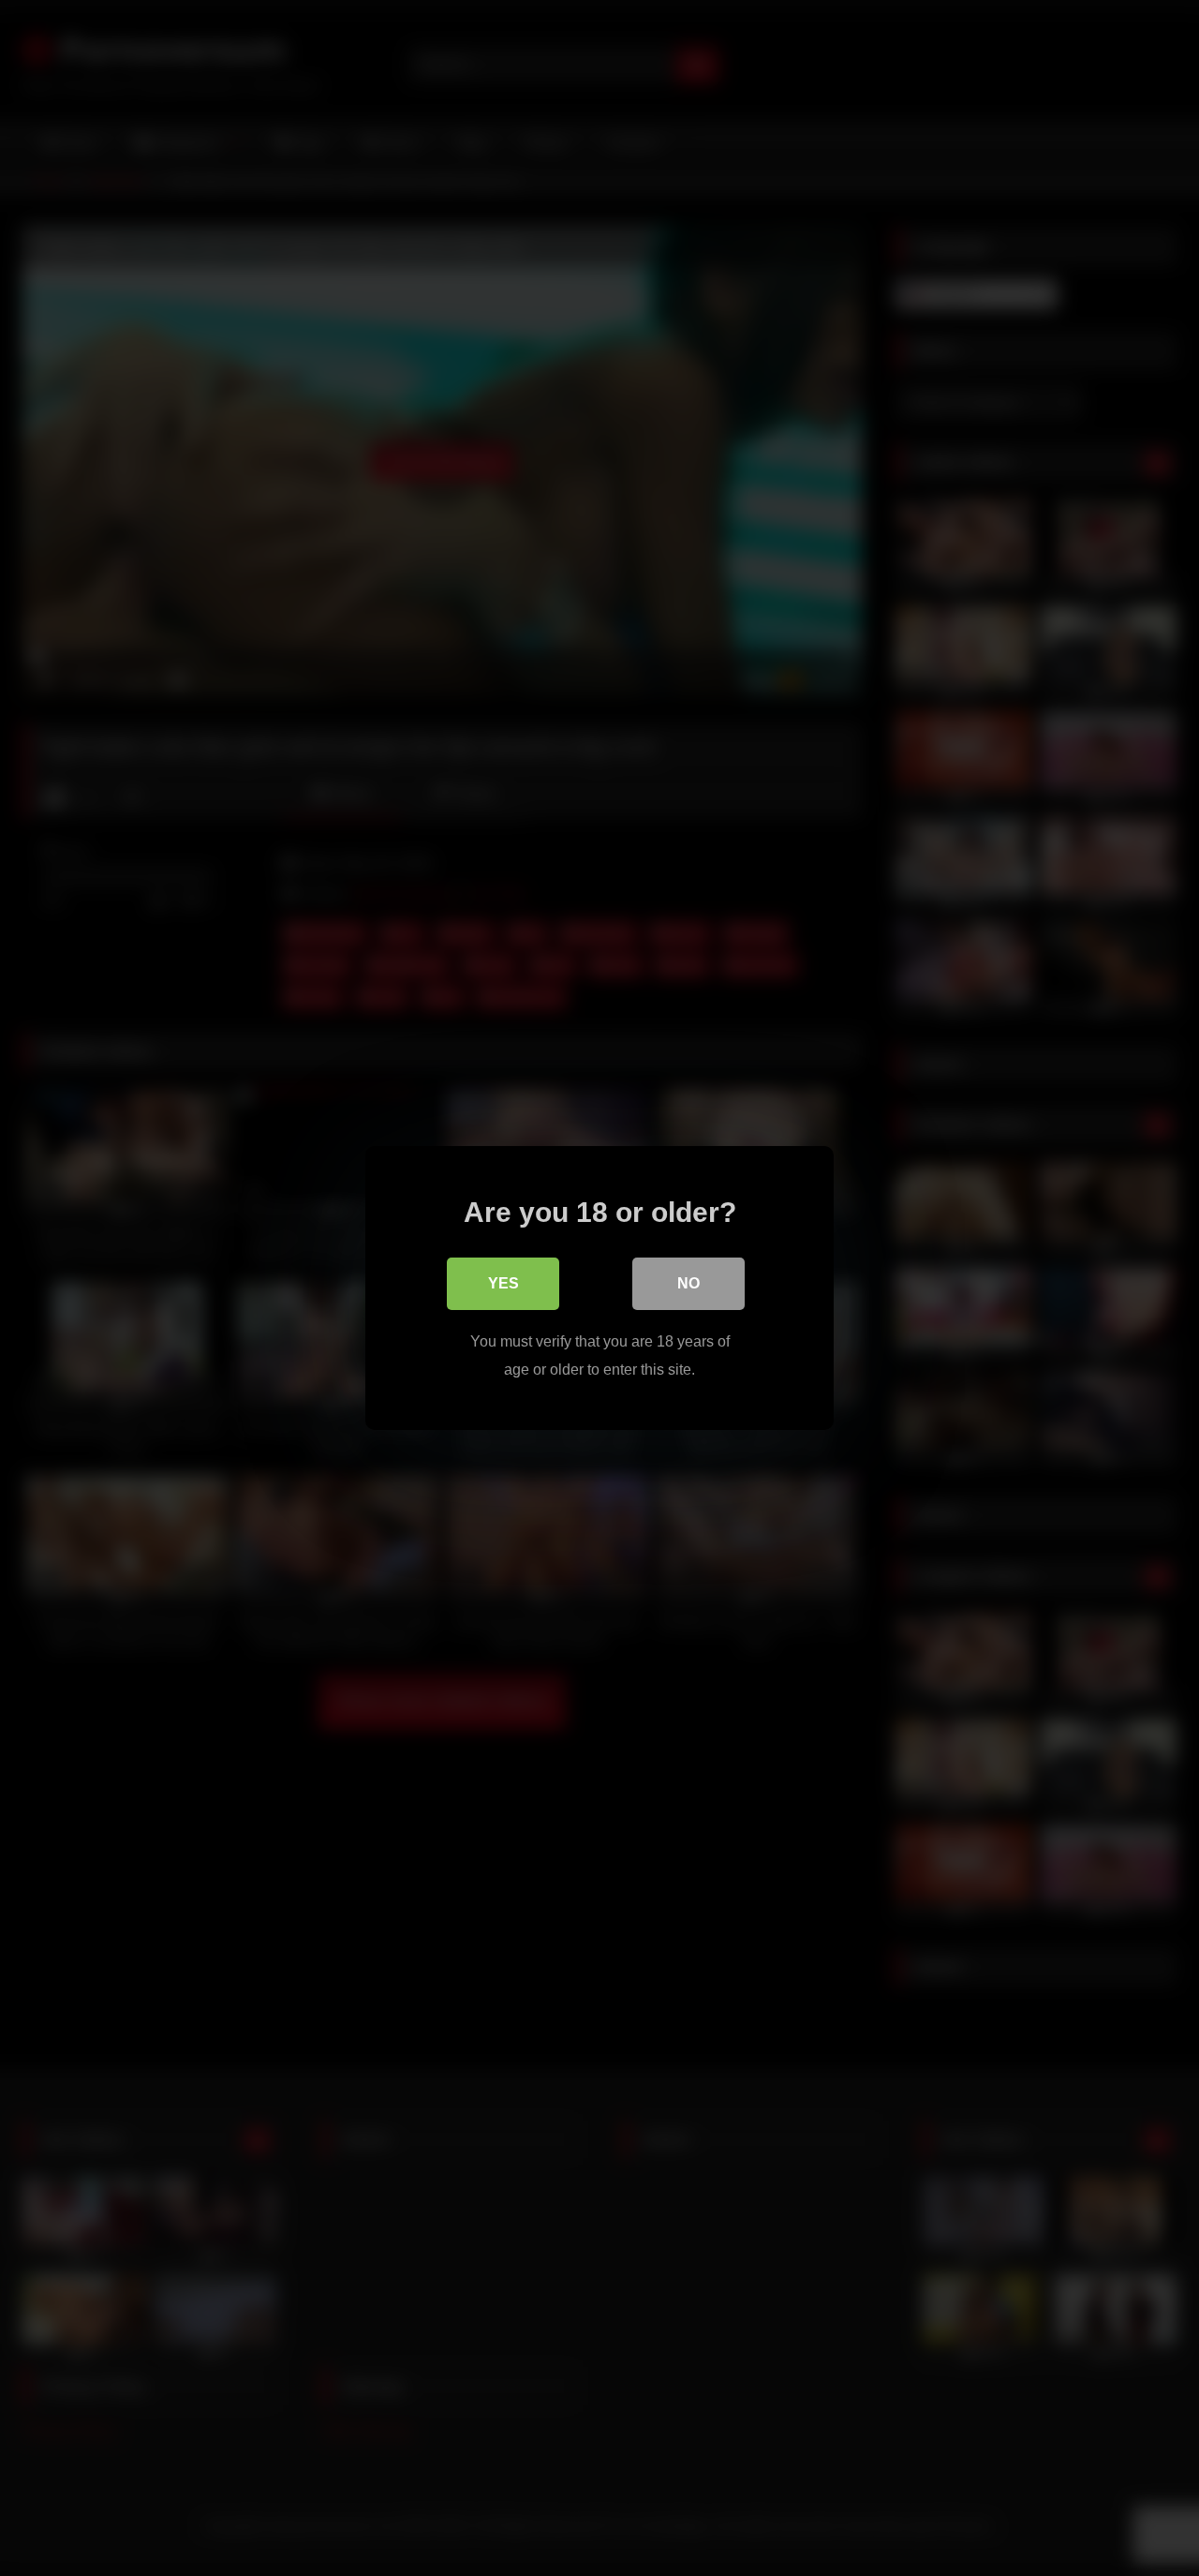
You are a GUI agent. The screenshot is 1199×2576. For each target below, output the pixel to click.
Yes (503, 1283)
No (688, 1283)
